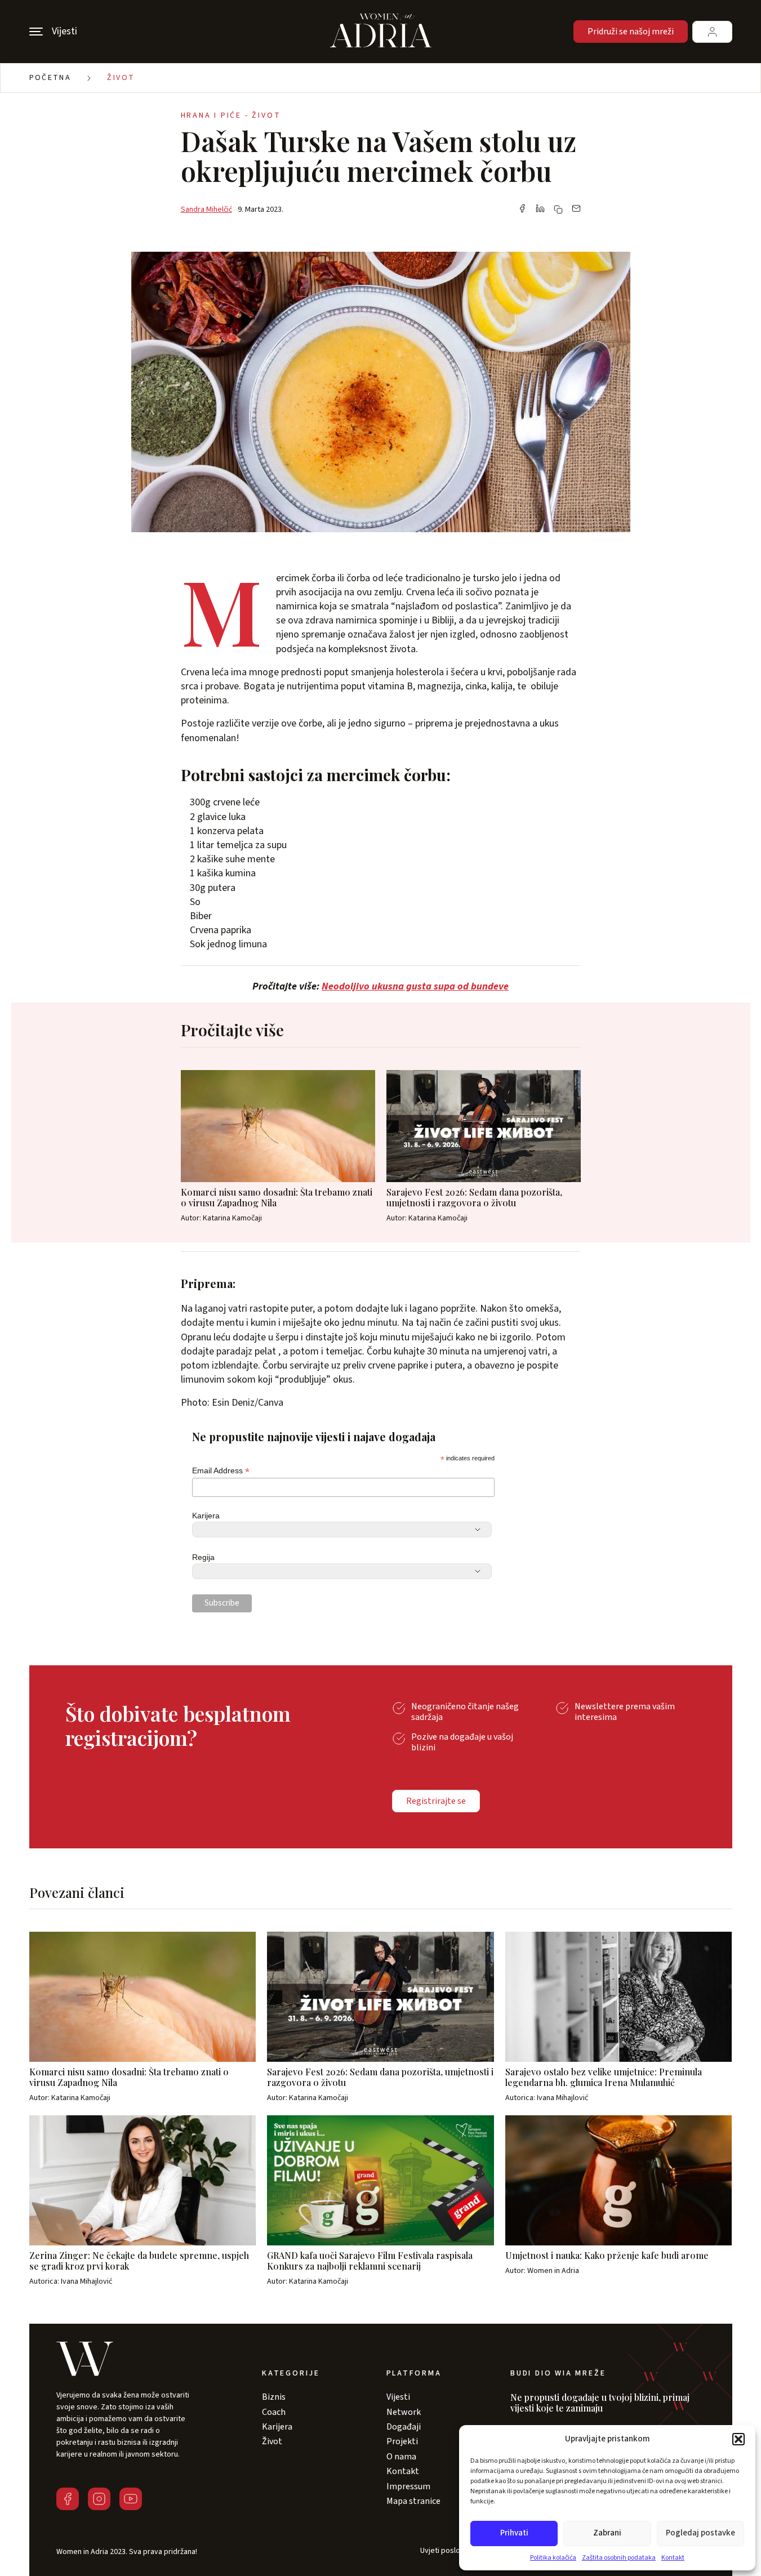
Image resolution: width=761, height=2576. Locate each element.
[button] (738, 2439)
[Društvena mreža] (68, 2499)
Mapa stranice (413, 2501)
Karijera (206, 1516)
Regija (203, 1557)
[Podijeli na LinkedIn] (540, 210)
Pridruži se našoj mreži (631, 32)
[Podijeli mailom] (576, 210)
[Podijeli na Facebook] (522, 210)
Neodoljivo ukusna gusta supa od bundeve (415, 986)
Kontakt (673, 2558)
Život (121, 78)
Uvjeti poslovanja (449, 2551)
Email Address (221, 1471)
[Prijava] (712, 32)
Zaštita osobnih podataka (619, 2558)
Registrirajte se (436, 1801)
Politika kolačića (553, 2558)
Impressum (408, 2486)
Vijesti (398, 2397)
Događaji (404, 2427)
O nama (401, 2457)
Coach (274, 2412)
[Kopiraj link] (558, 210)
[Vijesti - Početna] (381, 32)
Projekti (402, 2441)
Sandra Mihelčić (206, 210)
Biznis (274, 2397)
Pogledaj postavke (700, 2533)
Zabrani (607, 2533)
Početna (50, 78)
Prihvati (514, 2533)
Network (404, 2412)
